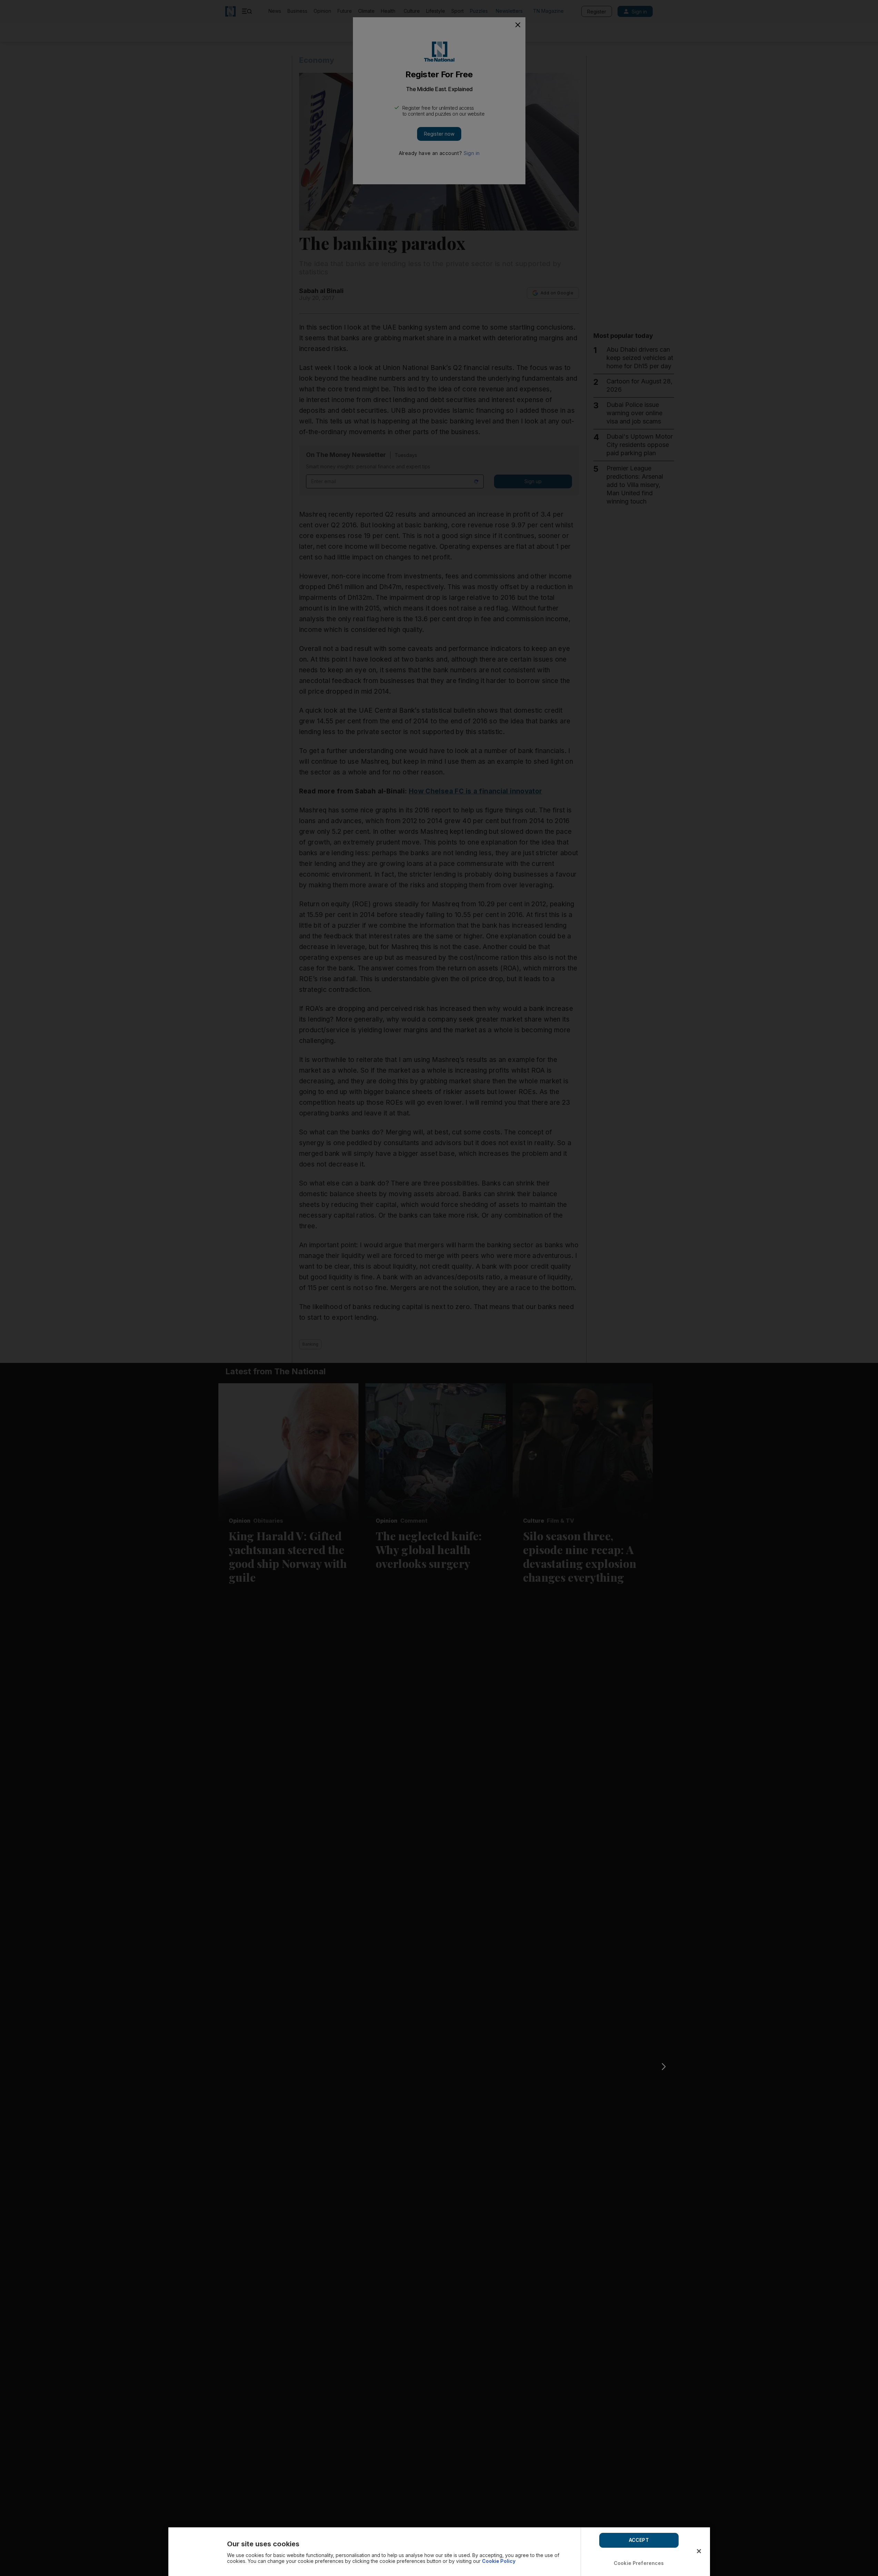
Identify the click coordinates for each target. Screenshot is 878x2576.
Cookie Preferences (639, 2563)
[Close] (699, 2551)
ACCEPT (639, 2540)
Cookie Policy (499, 2561)
